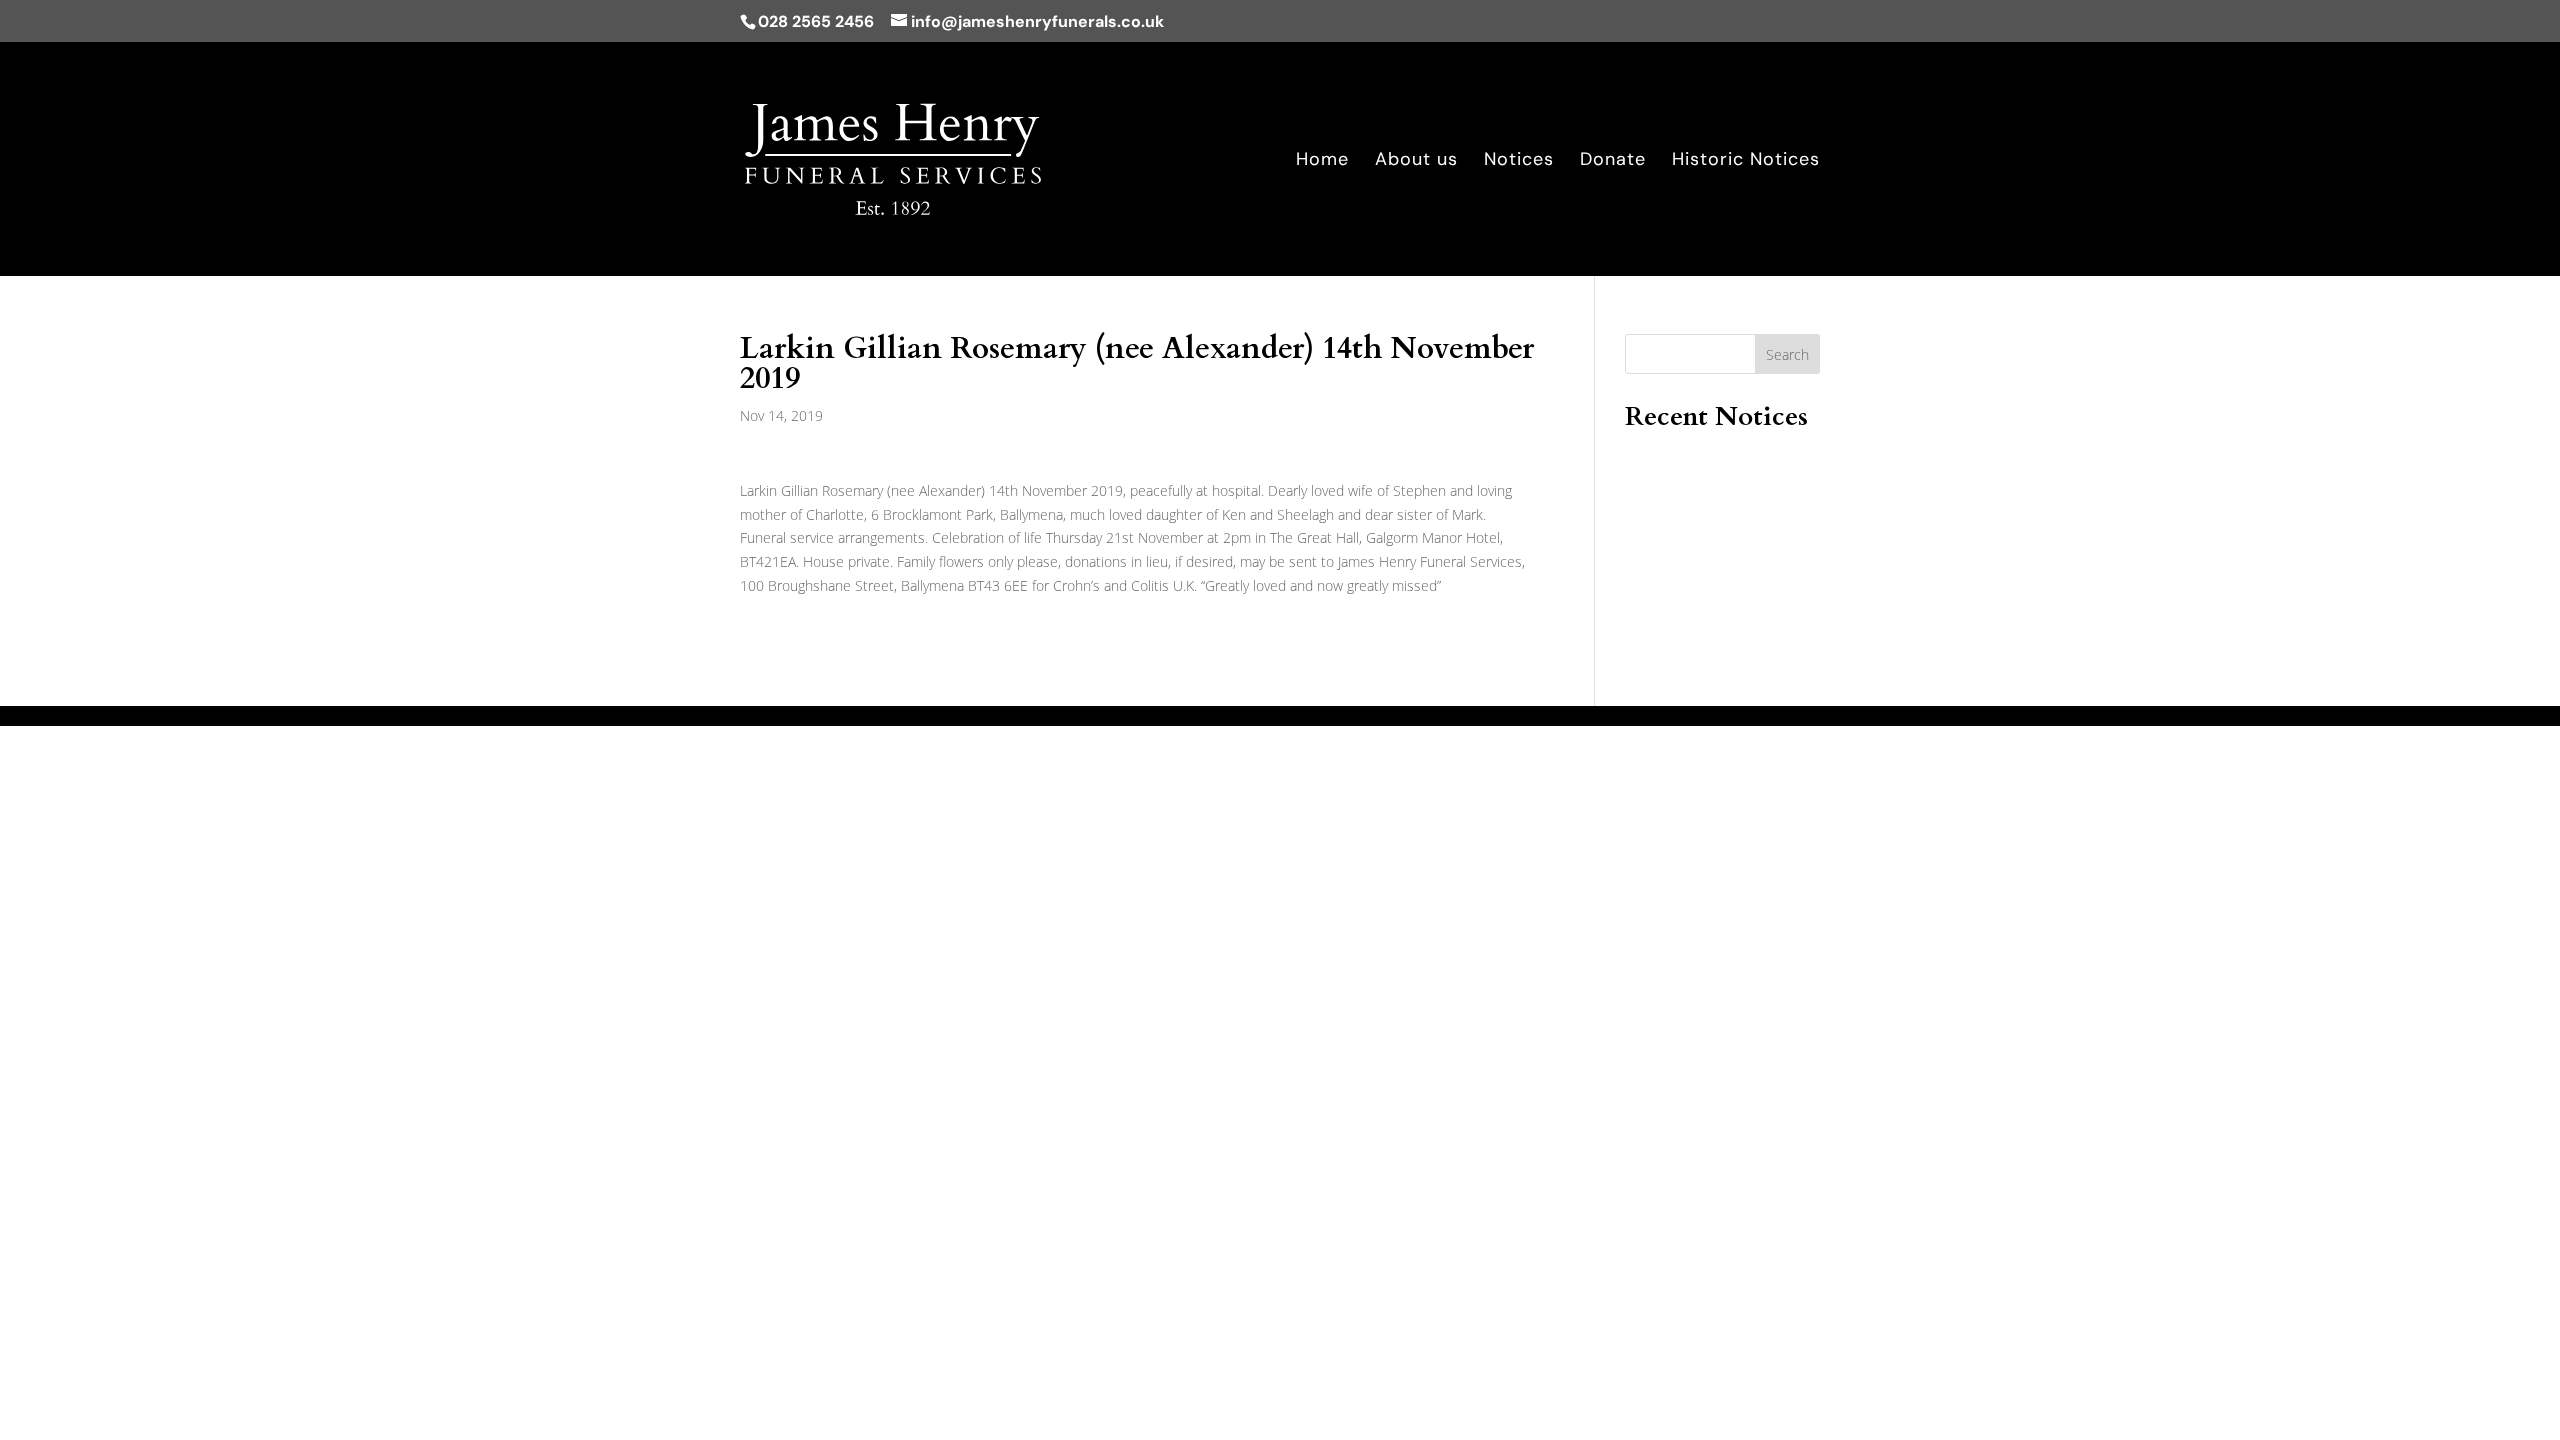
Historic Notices (1746, 161)
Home (1322, 161)
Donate (1613, 161)
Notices (1519, 161)
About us (1416, 161)
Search (1787, 354)
